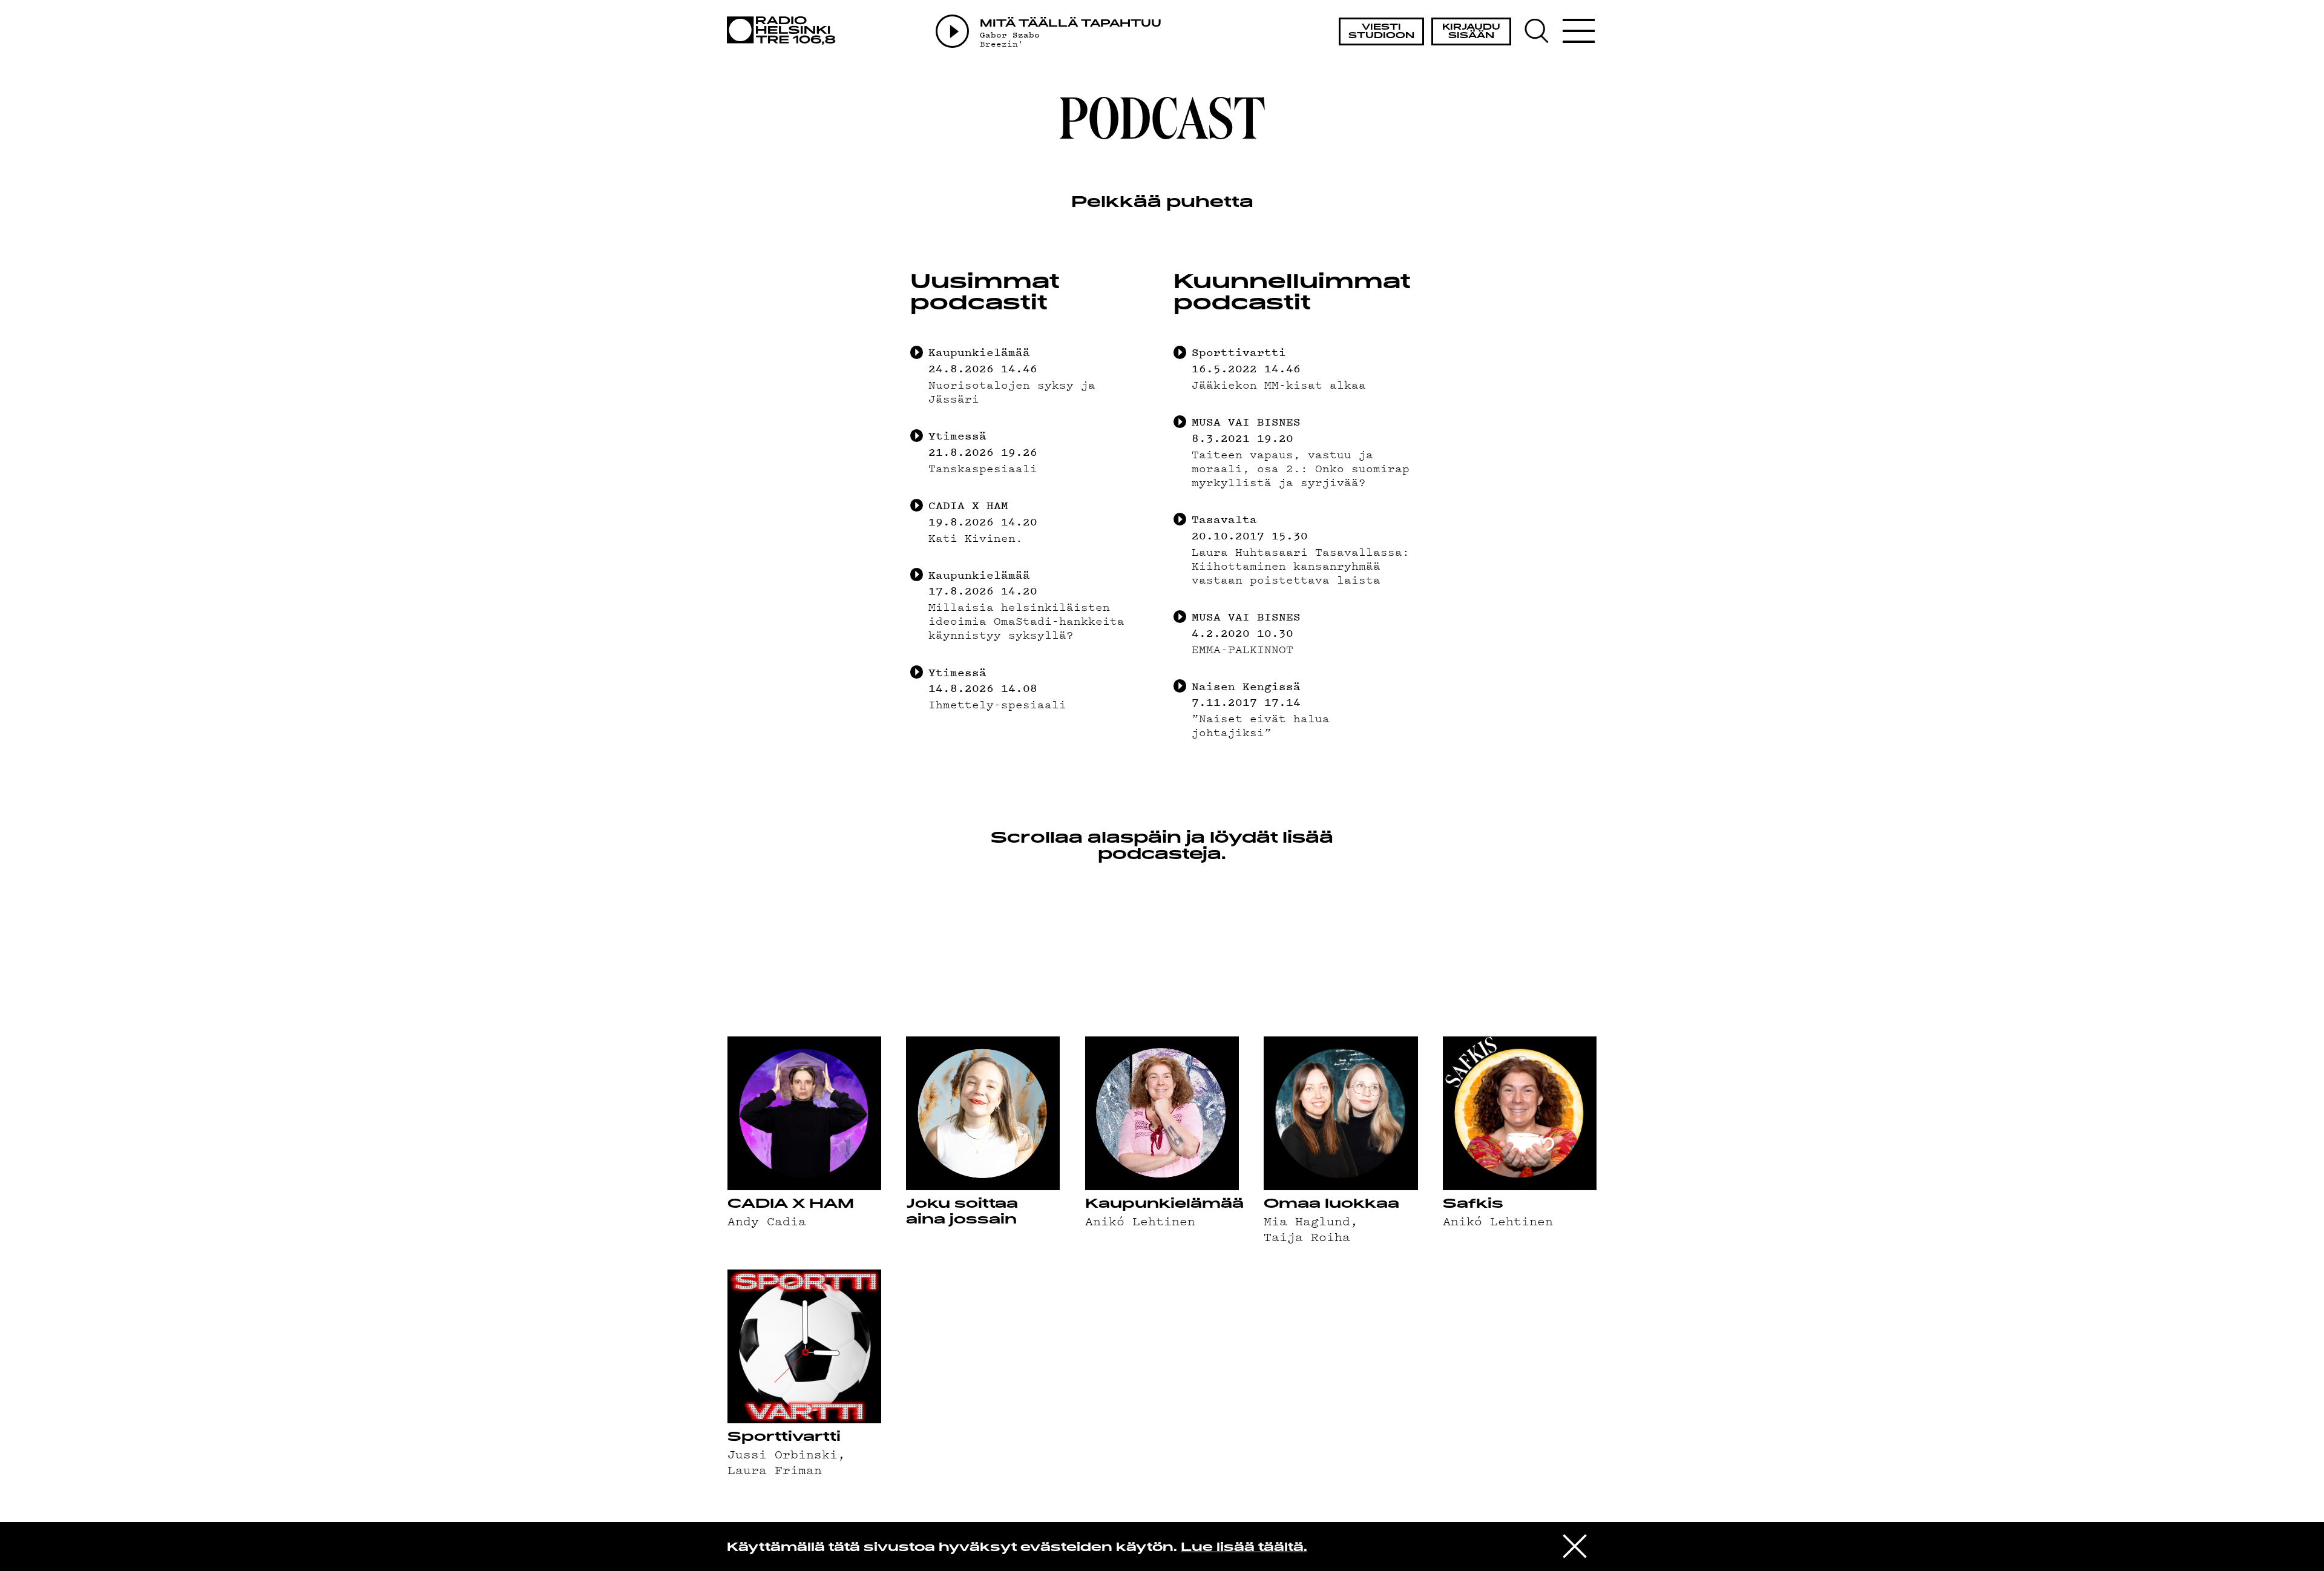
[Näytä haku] (1542, 31)
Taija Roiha (1307, 1236)
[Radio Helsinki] (785, 31)
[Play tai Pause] (952, 31)
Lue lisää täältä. (1244, 1548)
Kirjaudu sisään (1471, 32)
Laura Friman (775, 1469)
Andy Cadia (767, 1220)
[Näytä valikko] (1578, 31)
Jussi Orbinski (783, 1454)
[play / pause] (917, 352)
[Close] (1575, 1546)
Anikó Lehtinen (1140, 1220)
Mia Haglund (1307, 1220)
